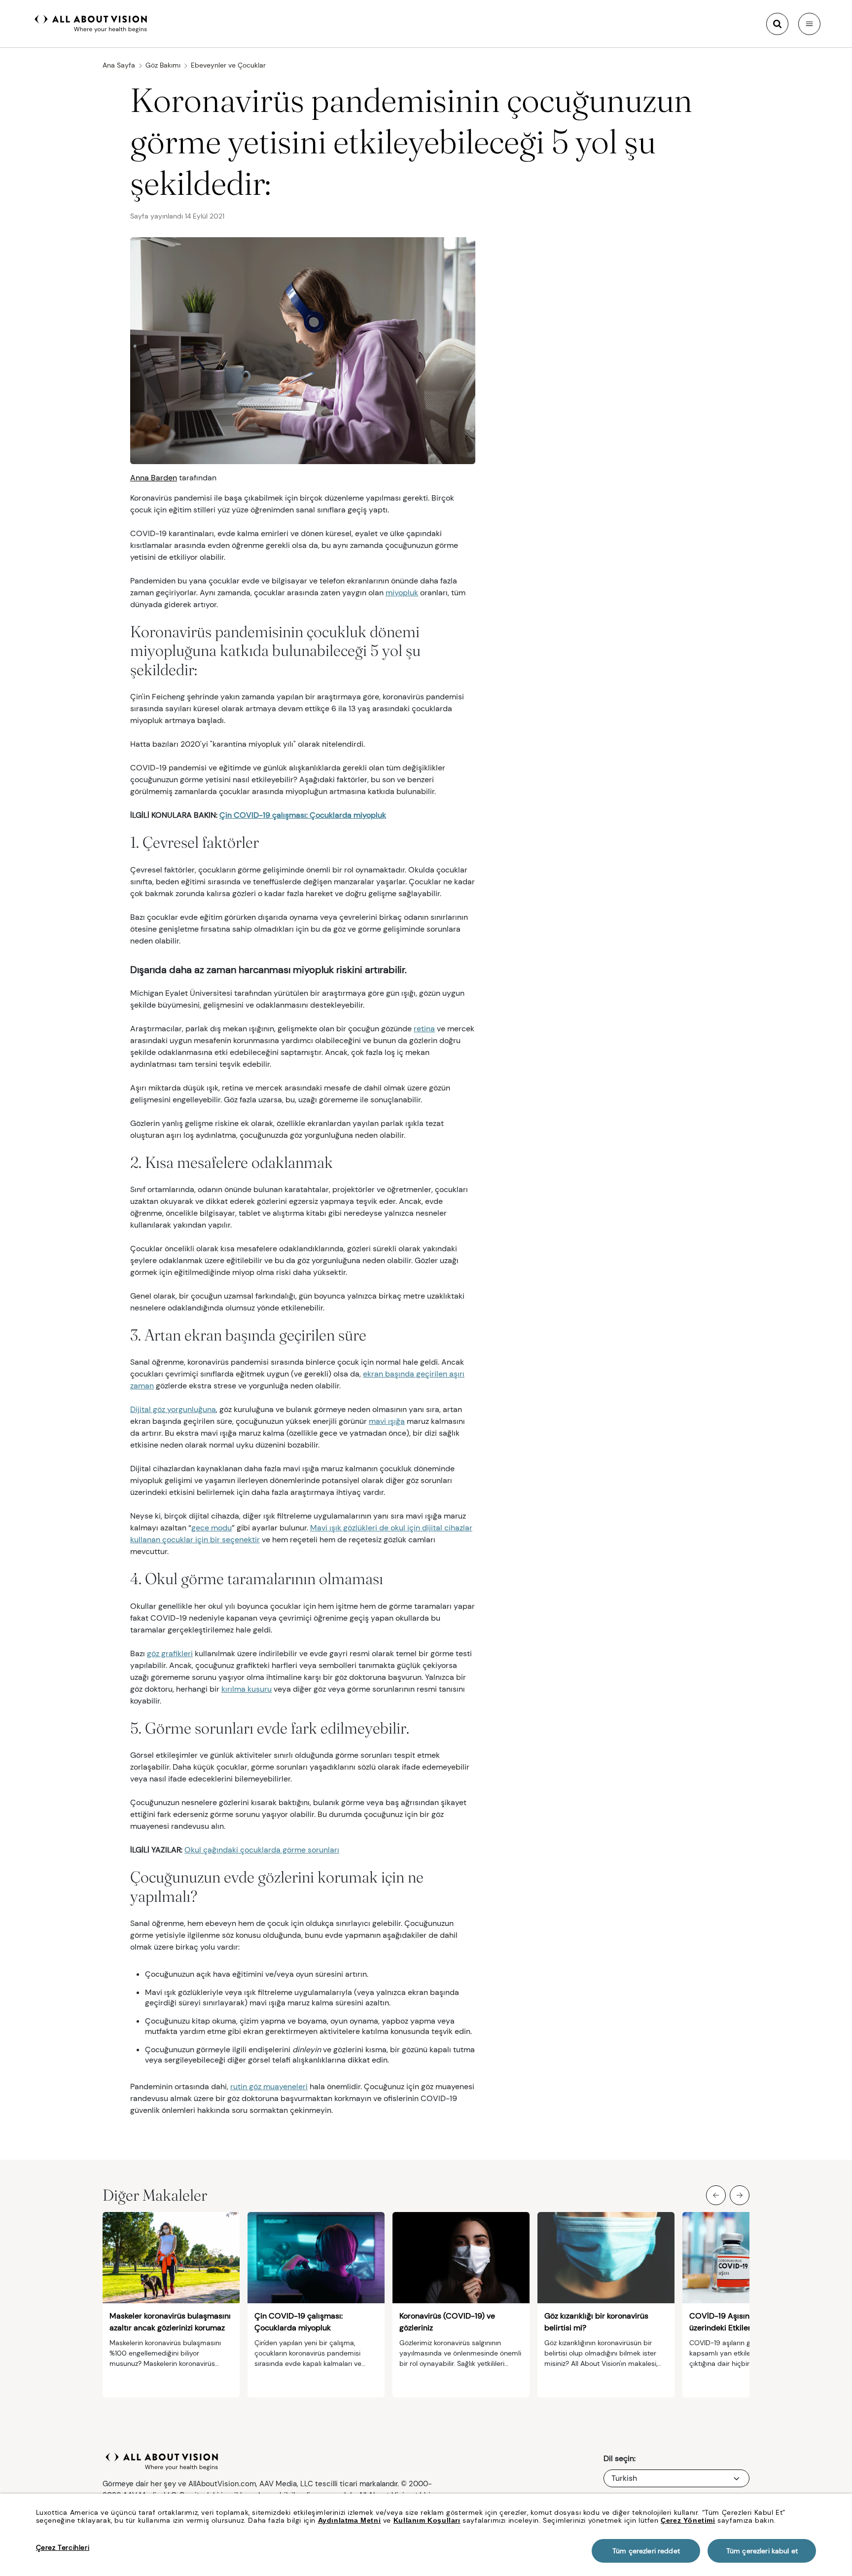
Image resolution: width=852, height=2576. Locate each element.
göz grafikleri (170, 1653)
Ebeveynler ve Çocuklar (228, 65)
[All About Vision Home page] (91, 23)
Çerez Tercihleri (63, 2547)
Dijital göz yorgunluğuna (173, 1409)
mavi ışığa (387, 1421)
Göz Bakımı (163, 65)
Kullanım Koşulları (427, 2520)
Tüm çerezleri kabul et (762, 2551)
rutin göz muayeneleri (269, 2086)
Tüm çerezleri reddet (646, 2551)
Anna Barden (154, 478)
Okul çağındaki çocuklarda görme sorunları (262, 1850)
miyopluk (402, 593)
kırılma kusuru (247, 1689)
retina (424, 1029)
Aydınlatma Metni (350, 2520)
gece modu (212, 1528)
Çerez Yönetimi (688, 2520)
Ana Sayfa (119, 65)
